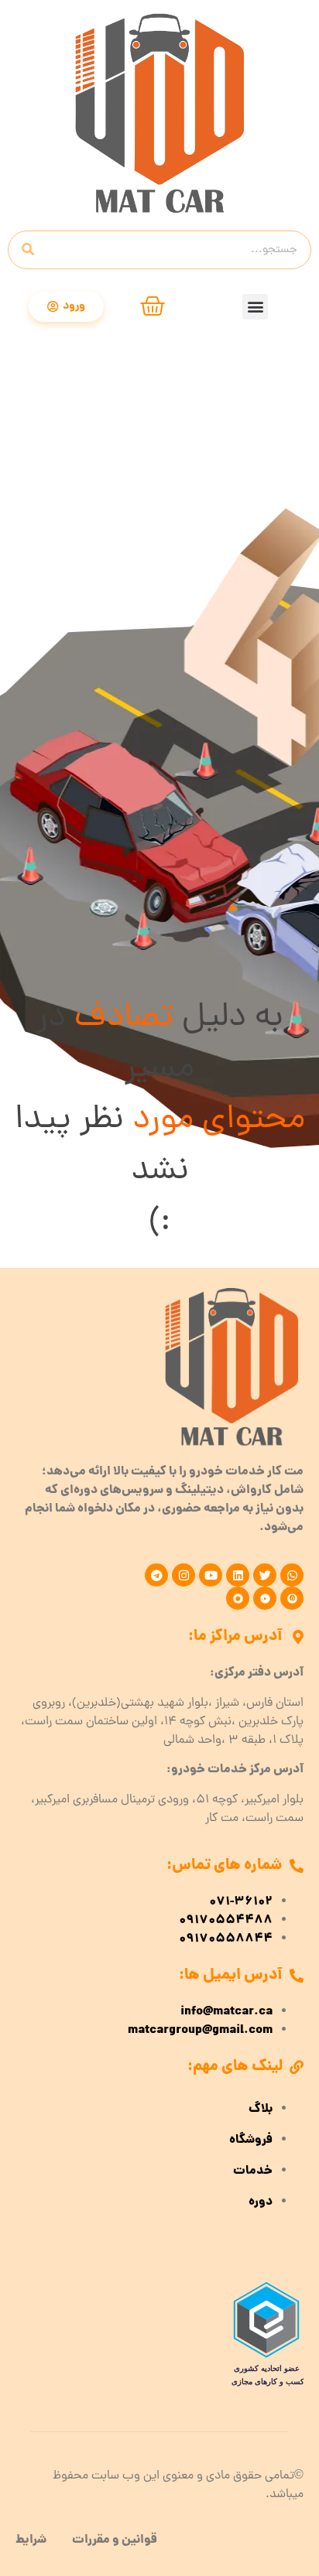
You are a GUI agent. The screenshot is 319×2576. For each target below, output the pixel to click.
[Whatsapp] (292, 1575)
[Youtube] (211, 1575)
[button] (255, 307)
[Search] (28, 250)
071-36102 (241, 1902)
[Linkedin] (238, 1575)
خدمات (253, 2171)
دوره (261, 2202)
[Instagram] (184, 1575)
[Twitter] (265, 1575)
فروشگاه (251, 2140)
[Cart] (153, 306)
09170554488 (226, 1921)
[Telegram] (156, 1575)
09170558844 (226, 1939)
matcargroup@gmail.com (200, 2031)
